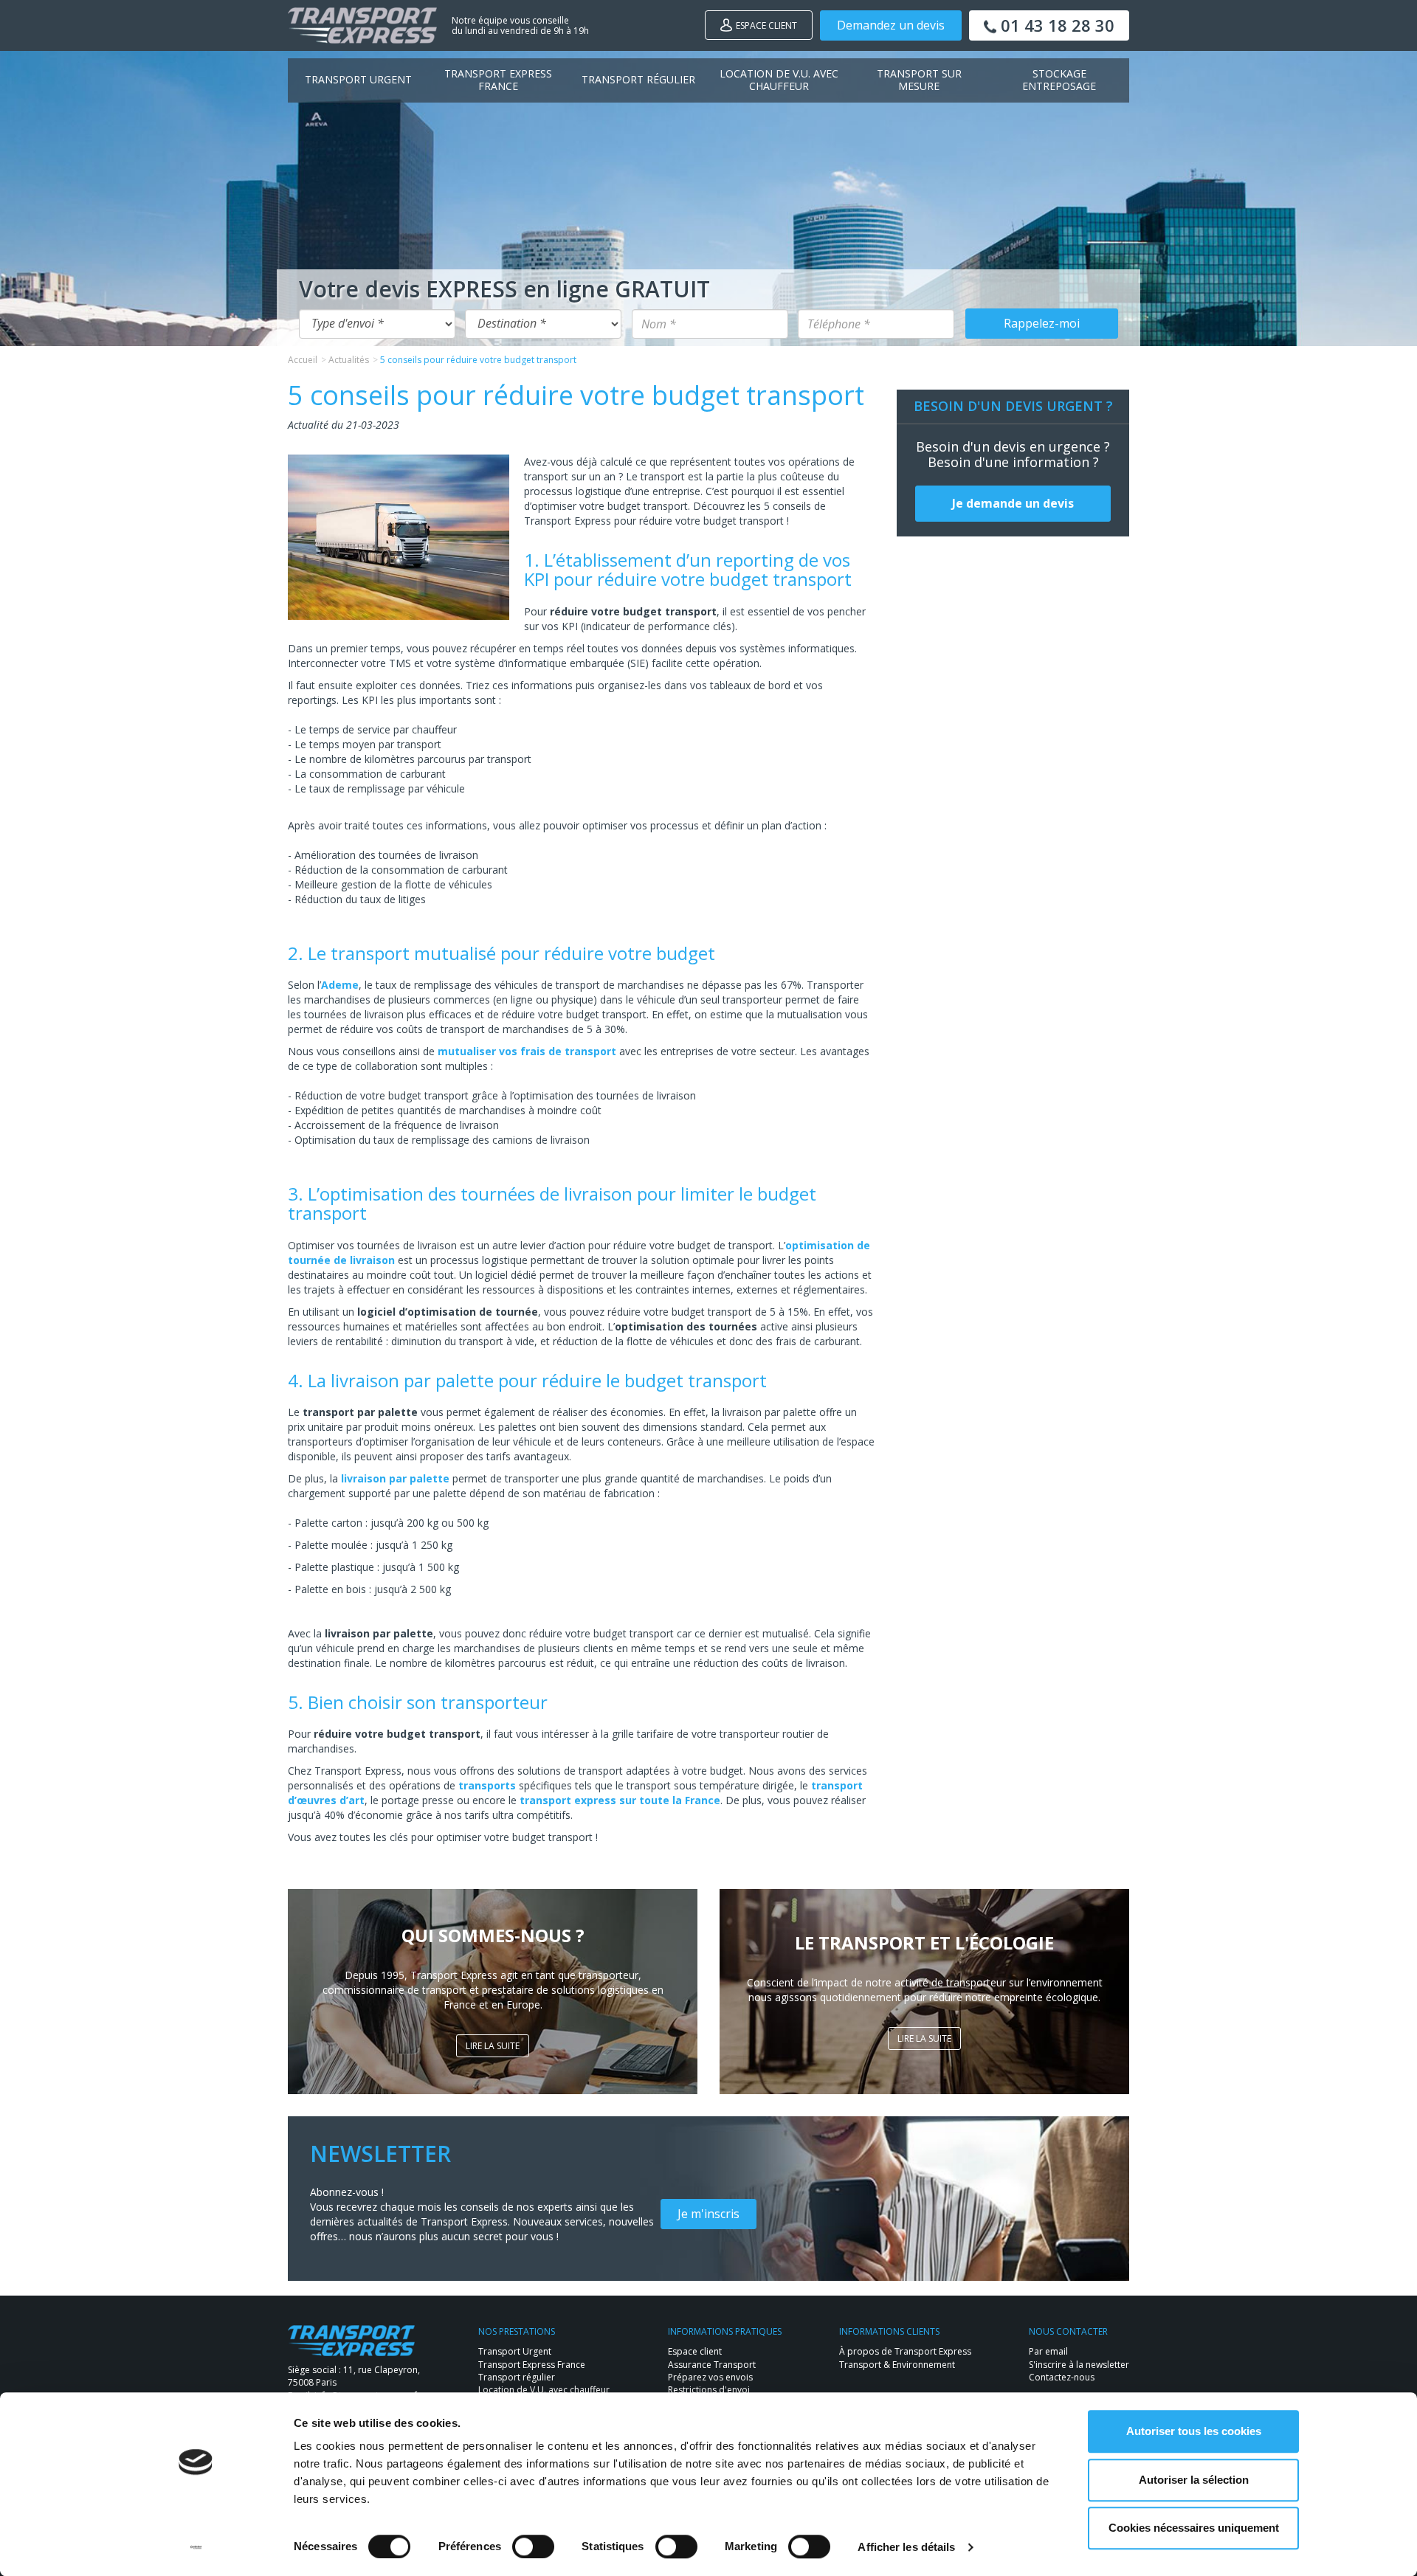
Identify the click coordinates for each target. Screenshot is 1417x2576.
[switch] (533, 2546)
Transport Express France (498, 80)
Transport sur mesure (919, 80)
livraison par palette (395, 1478)
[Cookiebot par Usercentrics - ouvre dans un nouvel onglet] (196, 2547)
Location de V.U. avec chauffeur (779, 80)
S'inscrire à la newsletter (1079, 2365)
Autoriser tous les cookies (1194, 2431)
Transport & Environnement (897, 2365)
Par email (1048, 2351)
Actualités (349, 360)
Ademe (340, 985)
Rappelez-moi (1042, 323)
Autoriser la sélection (1194, 2480)
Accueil (303, 360)
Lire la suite (493, 2046)
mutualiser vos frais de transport (527, 1051)
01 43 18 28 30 (1055, 25)
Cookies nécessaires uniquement (1194, 2528)
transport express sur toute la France (620, 1800)
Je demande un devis (1013, 503)
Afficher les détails (906, 2547)
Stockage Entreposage (1059, 80)
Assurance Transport (712, 2365)
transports (487, 1785)
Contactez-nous (1062, 2377)
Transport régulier (638, 79)
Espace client (766, 25)
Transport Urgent (358, 79)
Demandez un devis (891, 25)
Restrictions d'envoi (709, 2390)
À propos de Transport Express (905, 2351)
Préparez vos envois (710, 2377)
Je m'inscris (708, 2214)
